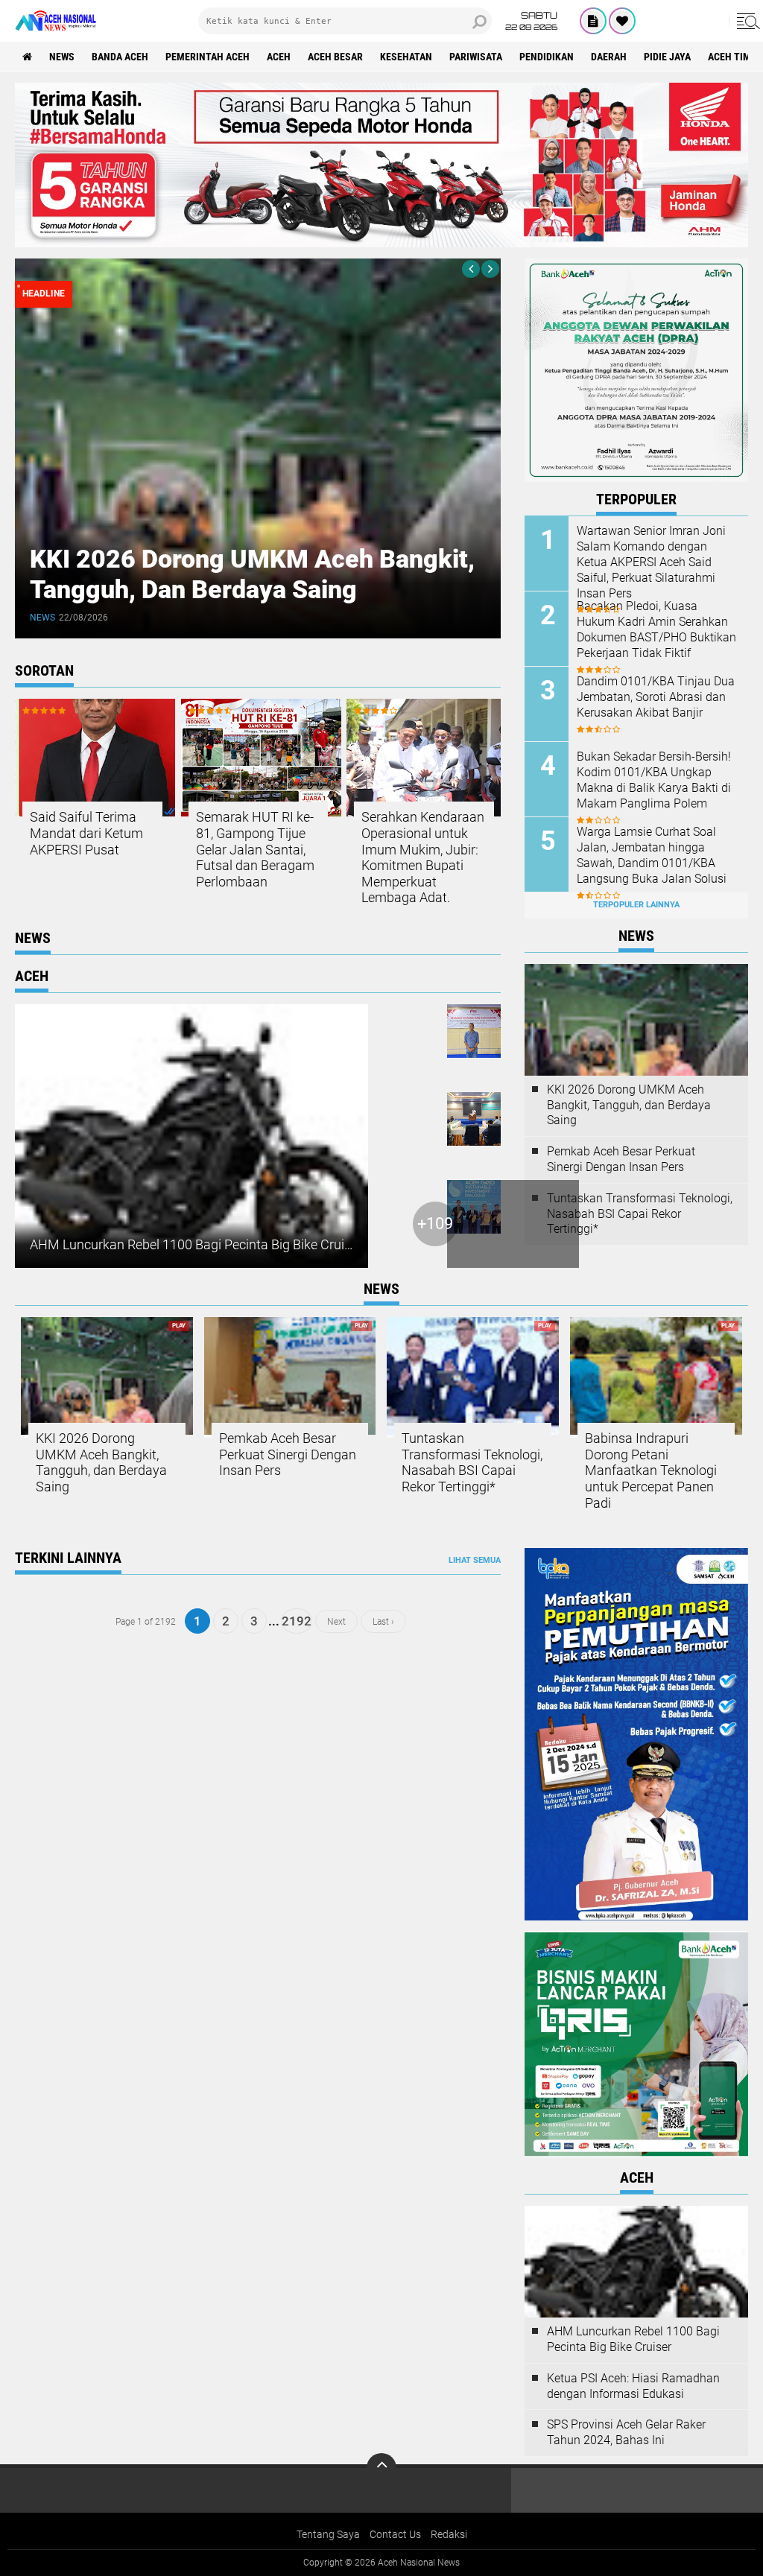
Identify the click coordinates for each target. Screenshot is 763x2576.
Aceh (279, 57)
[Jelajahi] (746, 21)
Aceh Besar (335, 57)
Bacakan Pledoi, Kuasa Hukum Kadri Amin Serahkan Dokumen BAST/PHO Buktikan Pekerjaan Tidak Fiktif (656, 629)
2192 (297, 1621)
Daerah (609, 57)
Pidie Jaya (667, 57)
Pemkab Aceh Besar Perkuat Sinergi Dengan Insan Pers (621, 1159)
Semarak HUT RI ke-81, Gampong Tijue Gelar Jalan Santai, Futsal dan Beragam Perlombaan (255, 849)
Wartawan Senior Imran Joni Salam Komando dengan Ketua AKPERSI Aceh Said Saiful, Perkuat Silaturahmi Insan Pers (651, 562)
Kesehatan (406, 57)
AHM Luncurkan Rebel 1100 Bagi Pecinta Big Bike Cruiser (196, 1244)
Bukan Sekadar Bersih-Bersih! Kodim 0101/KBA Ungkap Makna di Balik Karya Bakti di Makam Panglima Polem (654, 780)
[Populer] (622, 21)
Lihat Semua (475, 1560)
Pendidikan (547, 57)
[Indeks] (593, 21)
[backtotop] (381, 2468)
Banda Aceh (120, 57)
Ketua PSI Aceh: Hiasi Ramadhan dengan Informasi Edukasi (633, 2386)
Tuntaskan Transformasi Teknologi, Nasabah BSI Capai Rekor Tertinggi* (640, 1214)
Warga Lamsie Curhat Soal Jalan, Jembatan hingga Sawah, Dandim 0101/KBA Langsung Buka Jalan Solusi (652, 855)
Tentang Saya (328, 2534)
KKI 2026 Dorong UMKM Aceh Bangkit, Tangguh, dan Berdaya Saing (252, 574)
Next (336, 1621)
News (62, 57)
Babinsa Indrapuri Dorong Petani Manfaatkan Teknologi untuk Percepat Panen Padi (651, 1470)
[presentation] (471, 269)
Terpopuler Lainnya (636, 905)
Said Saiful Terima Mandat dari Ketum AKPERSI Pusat (86, 833)
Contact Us (395, 2534)
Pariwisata (476, 57)
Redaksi (449, 2534)
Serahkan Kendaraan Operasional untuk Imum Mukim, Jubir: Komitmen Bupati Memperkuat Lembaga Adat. (423, 857)
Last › (383, 1621)
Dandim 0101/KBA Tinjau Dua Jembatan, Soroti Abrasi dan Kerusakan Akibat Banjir (656, 697)
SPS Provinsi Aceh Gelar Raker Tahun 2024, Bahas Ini (626, 2432)
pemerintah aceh (208, 57)
